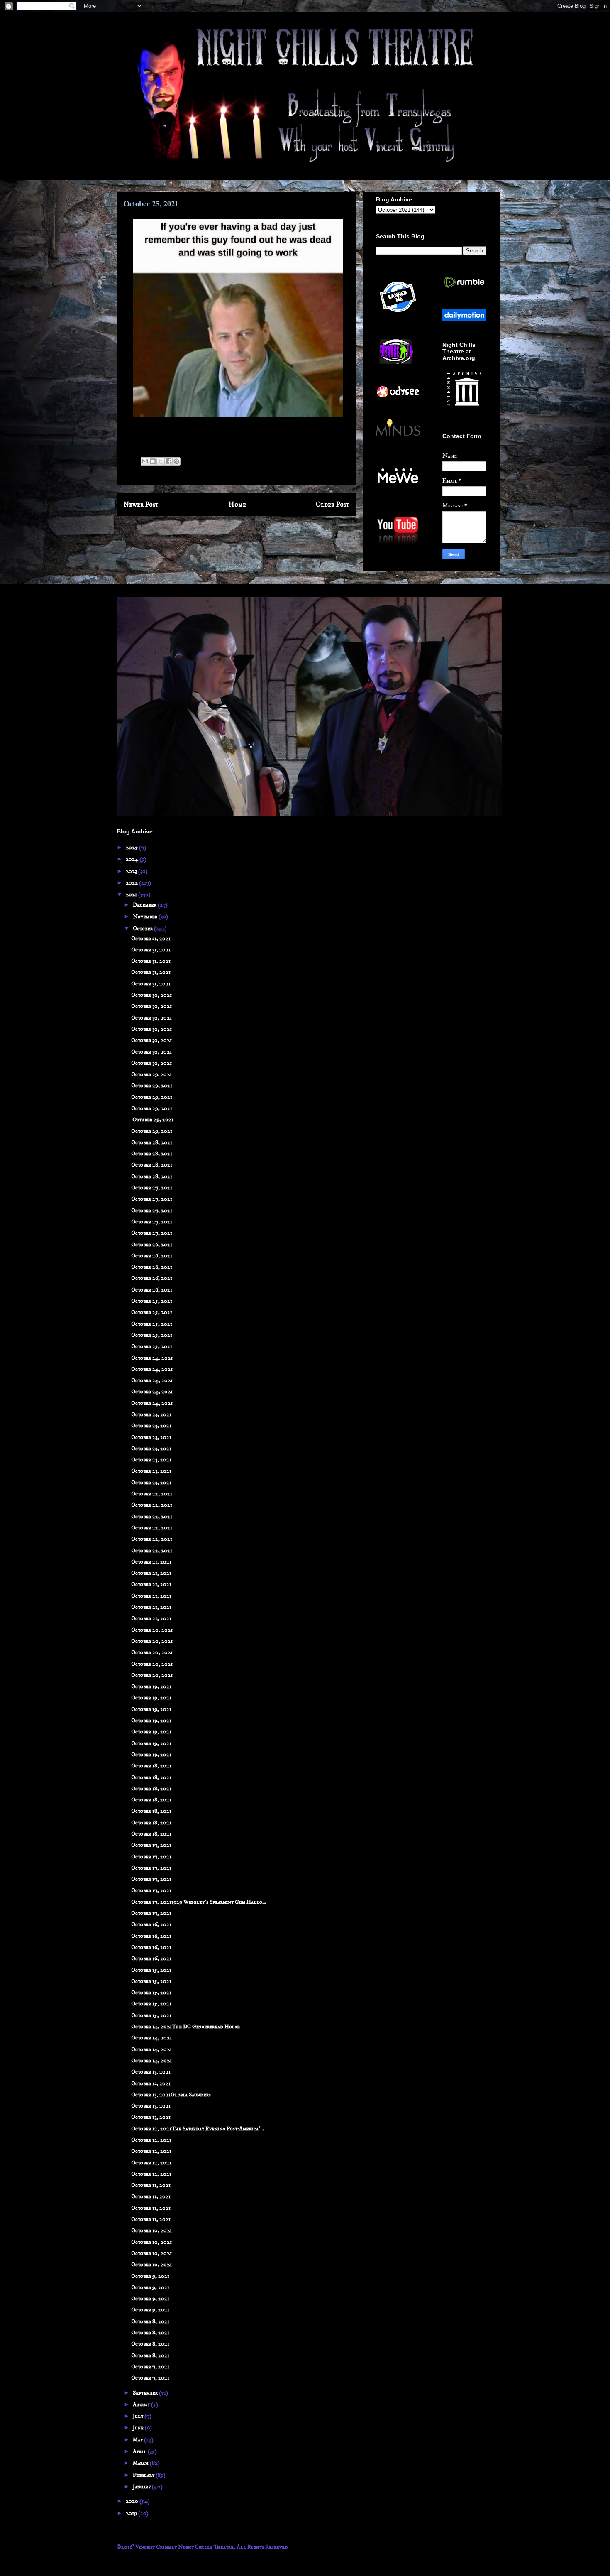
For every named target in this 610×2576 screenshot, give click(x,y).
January (142, 2487)
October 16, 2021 (151, 1924)
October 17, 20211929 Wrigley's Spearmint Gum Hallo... (199, 1902)
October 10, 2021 (151, 2230)
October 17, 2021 (151, 1845)
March (141, 2463)
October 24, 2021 (152, 1358)
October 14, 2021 (151, 2038)
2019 (132, 2513)
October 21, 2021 (151, 1562)
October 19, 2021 (151, 1686)
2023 (132, 871)
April (140, 2451)
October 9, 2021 (150, 2276)
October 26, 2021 (152, 1245)
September (146, 2393)
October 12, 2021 (151, 2140)
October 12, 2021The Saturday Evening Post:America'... (198, 2129)
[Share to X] (161, 461)
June (139, 2428)
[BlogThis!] (153, 461)
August (142, 2404)
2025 (132, 848)
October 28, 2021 (152, 1142)
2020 (133, 2501)
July (139, 2416)
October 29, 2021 (152, 1086)
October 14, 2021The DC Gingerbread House (185, 2027)
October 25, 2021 (152, 1301)
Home (237, 505)
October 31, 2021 (151, 939)
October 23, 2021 (151, 1414)
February (144, 2475)
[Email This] (145, 461)
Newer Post (141, 505)
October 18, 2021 (151, 1766)
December (145, 905)
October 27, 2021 (152, 1188)
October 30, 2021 (151, 995)
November (146, 917)
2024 (133, 859)
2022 (132, 883)
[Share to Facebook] (168, 461)
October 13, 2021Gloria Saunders (171, 2095)
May (138, 2440)
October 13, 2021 (151, 2072)
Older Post (333, 505)
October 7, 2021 (150, 2367)
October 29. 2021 (151, 1074)
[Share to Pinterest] (176, 461)
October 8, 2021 (150, 2321)
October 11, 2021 (151, 2185)
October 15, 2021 (151, 1970)
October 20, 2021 (152, 1630)
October (143, 929)
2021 (132, 895)
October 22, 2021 (152, 1494)
